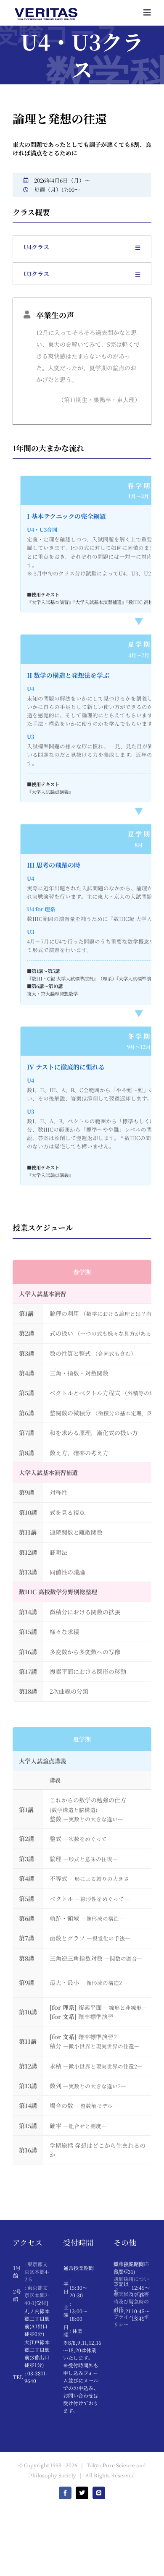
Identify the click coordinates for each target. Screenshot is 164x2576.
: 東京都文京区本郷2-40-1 (37, 2295)
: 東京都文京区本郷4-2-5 (37, 2271)
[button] (82, 247)
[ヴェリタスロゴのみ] (46, 5)
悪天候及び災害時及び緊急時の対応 (131, 2301)
